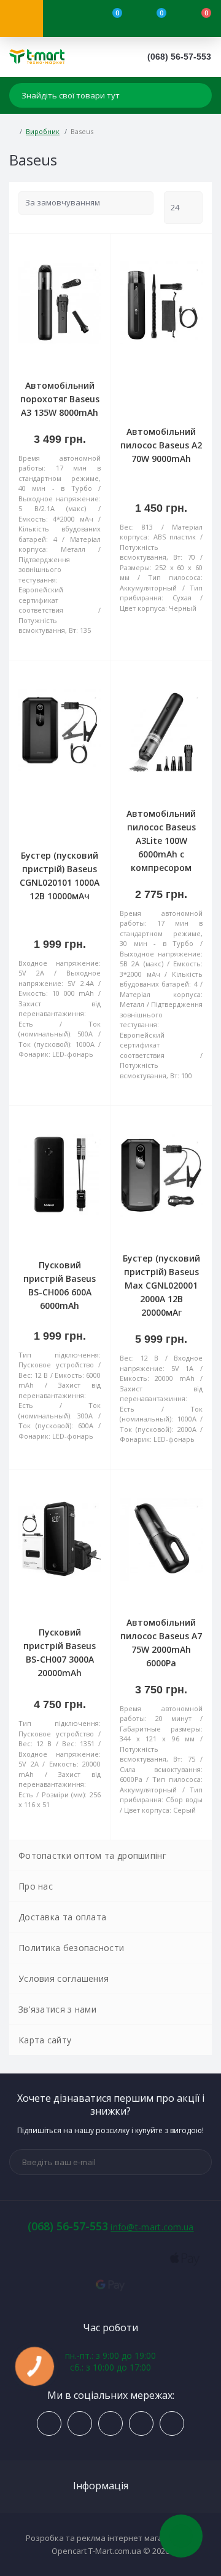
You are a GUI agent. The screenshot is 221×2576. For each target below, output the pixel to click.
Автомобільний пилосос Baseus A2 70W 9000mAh (161, 445)
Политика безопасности (71, 1948)
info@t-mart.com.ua (152, 2227)
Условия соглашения (64, 1978)
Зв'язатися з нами (57, 2009)
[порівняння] (96, 250)
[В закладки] (96, 264)
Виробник (43, 131)
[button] (179, 57)
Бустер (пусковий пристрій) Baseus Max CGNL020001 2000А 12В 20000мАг (161, 1285)
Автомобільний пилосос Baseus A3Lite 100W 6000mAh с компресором (161, 841)
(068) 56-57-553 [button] (68, 2226)
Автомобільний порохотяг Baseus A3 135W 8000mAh (60, 399)
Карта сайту (45, 2040)
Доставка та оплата (62, 1917)
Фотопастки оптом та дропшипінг (92, 1855)
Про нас (36, 1886)
